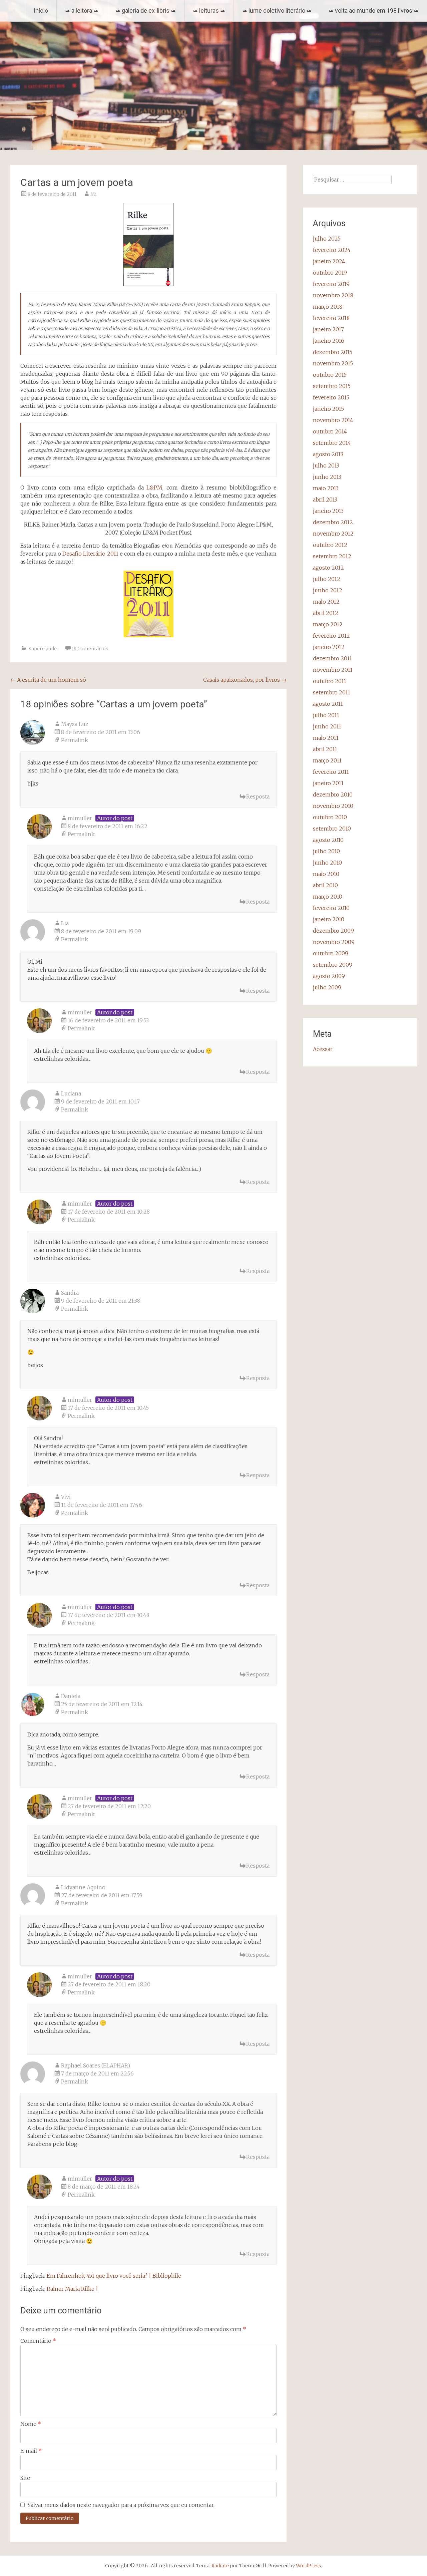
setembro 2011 (332, 692)
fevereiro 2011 (331, 772)
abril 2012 (326, 613)
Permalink (75, 740)
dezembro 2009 (333, 931)
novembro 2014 (333, 420)
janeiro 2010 (329, 919)
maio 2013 (326, 488)
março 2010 (328, 897)
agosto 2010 (328, 840)
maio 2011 (326, 738)
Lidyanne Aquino (83, 1887)
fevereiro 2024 (332, 250)
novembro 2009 (334, 942)
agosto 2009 (329, 976)
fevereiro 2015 (331, 397)
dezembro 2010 (333, 794)
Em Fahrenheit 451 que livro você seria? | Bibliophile (114, 2276)
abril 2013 (325, 500)
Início (41, 11)
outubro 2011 (330, 681)
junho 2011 (327, 726)
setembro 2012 (332, 556)
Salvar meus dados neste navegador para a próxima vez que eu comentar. (121, 2505)
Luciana (71, 1093)
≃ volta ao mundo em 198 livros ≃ (374, 11)
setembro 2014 (332, 443)
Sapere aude (43, 649)
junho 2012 (328, 590)
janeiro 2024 (329, 261)
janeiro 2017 (328, 329)
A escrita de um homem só (48, 680)
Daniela (71, 1696)
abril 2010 (325, 885)
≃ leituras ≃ (209, 11)
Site (25, 2478)
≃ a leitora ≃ (82, 11)
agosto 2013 (328, 454)
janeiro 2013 (328, 511)
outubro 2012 (330, 545)
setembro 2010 (332, 829)
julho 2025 (327, 239)
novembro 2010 (333, 806)
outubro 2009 (331, 953)
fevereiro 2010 (331, 908)
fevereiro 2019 (331, 284)
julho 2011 (326, 715)
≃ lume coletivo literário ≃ (277, 11)
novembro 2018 (333, 295)
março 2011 (327, 760)
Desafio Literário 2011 (90, 554)
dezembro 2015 (333, 352)
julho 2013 (326, 465)
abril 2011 (325, 749)
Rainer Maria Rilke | (72, 2289)
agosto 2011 (328, 704)
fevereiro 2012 (331, 636)
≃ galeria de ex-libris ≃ (146, 11)
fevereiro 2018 (331, 318)
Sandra (70, 1293)
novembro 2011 (333, 670)
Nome (31, 2424)
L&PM (154, 488)
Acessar (323, 1049)
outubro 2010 (330, 817)
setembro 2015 (332, 386)
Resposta (258, 796)
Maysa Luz (75, 724)
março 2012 (328, 624)
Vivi (66, 1497)
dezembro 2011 (332, 658)
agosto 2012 (328, 568)
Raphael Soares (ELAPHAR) (96, 2065)
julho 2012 (327, 579)
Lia (65, 923)
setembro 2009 (333, 965)
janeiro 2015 (328, 409)
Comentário (38, 2341)
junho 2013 (327, 477)
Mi (94, 194)
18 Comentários (90, 649)
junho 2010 (327, 863)
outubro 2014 (330, 431)
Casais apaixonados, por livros (245, 680)
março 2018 (328, 307)
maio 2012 (326, 602)
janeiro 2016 (329, 341)
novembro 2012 (333, 534)
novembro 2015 (333, 363)
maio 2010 (326, 874)
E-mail (31, 2451)
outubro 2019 (330, 273)
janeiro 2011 (328, 783)
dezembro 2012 (333, 522)
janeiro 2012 (329, 647)
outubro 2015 (330, 375)
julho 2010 (326, 851)
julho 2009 (327, 987)
